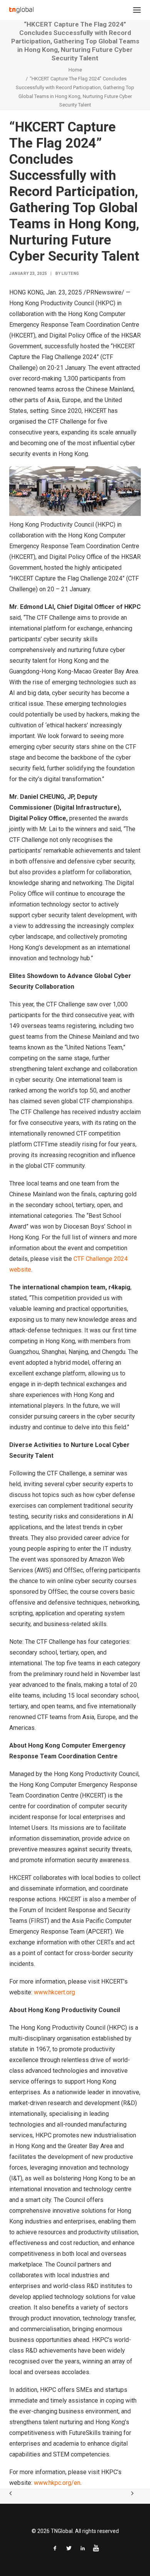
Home (75, 70)
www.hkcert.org (54, 1992)
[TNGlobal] (21, 10)
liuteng (70, 274)
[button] (137, 10)
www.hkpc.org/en (57, 2483)
